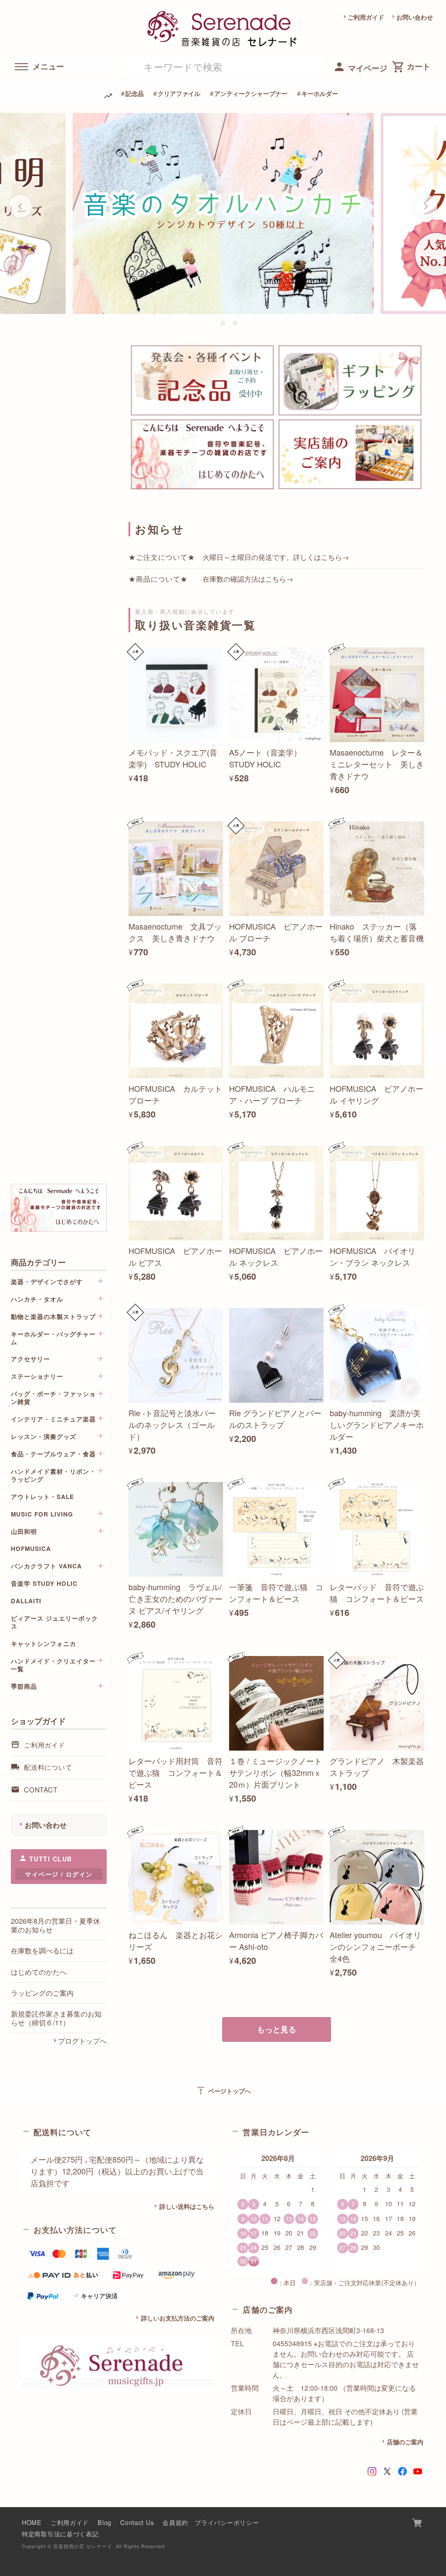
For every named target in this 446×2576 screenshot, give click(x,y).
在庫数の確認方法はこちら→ (248, 579)
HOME (32, 2522)
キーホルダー (320, 93)
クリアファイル (179, 93)
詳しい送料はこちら (187, 2206)
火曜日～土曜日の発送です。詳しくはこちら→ (276, 557)
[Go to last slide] (20, 206)
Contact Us (137, 2522)
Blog (105, 2522)
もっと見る (277, 2029)
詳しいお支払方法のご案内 (178, 2318)
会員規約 (175, 2522)
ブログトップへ (82, 2041)
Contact (41, 1789)
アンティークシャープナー (251, 93)
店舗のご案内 (405, 2442)
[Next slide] (426, 206)
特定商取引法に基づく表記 (60, 2533)
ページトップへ (223, 2091)
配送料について (48, 1767)
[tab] (211, 323)
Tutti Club (51, 1859)
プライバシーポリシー (227, 2522)
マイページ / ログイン (59, 1874)
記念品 (135, 93)
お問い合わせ (415, 17)
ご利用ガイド (366, 17)
